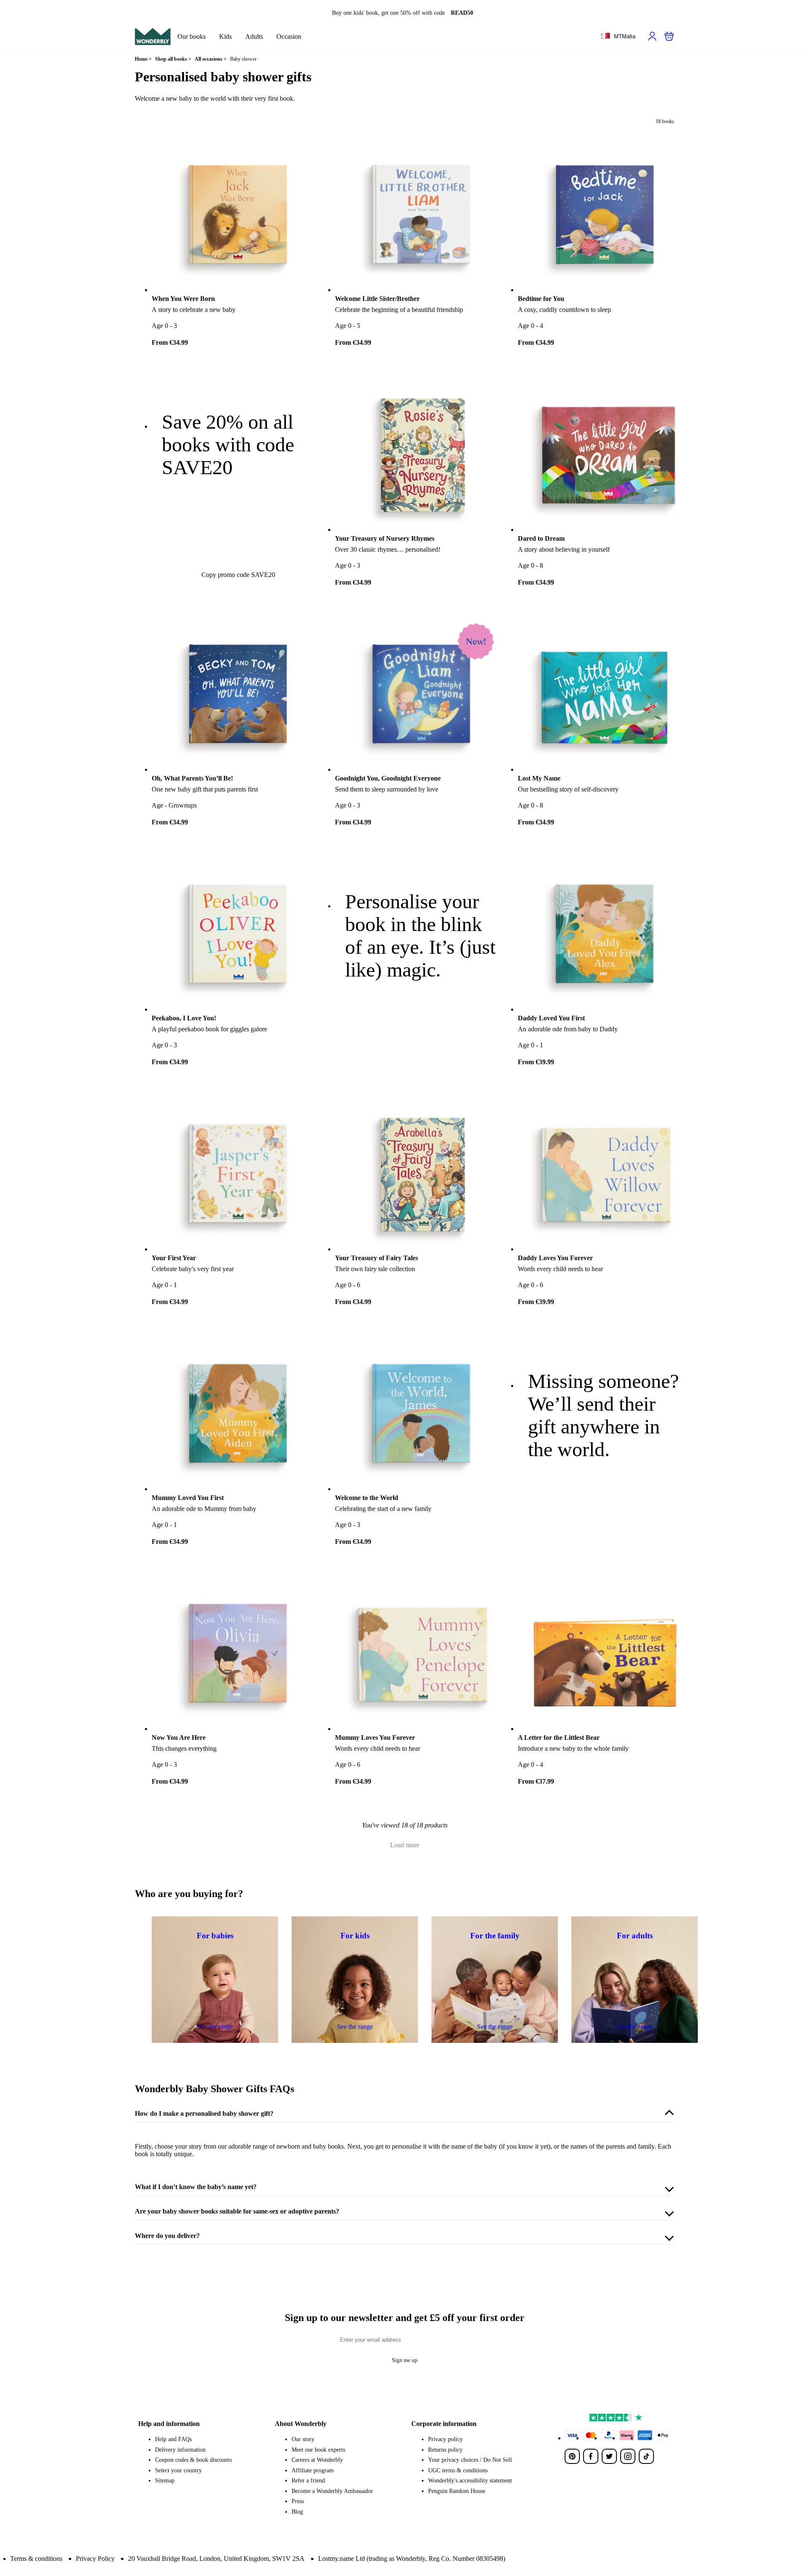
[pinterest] (572, 2456)
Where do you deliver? (167, 2236)
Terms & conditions (36, 2559)
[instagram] (628, 2456)
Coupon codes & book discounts (193, 2460)
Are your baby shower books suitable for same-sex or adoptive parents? (237, 2211)
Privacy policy (445, 2439)
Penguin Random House (457, 2491)
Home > (143, 59)
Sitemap (165, 2481)
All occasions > (211, 59)
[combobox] (618, 37)
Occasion (289, 36)
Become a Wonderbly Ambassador (332, 2491)
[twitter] (609, 2456)
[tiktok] (646, 2456)
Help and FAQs (173, 2439)
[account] (652, 36)
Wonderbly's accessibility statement (470, 2481)
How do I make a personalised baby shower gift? (204, 2113)
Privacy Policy (95, 2559)
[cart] (669, 36)
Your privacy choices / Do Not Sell (470, 2460)
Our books (192, 36)
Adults (254, 36)
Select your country (178, 2470)
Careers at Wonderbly (317, 2460)
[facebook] (591, 2456)
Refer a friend (308, 2481)
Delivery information (180, 2450)
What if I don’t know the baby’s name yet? (196, 2187)
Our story (303, 2439)
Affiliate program (313, 2470)
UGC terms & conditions (458, 2470)
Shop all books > (173, 59)
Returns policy (445, 2450)
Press (298, 2501)
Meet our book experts (318, 2450)
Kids (225, 36)
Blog (297, 2512)
